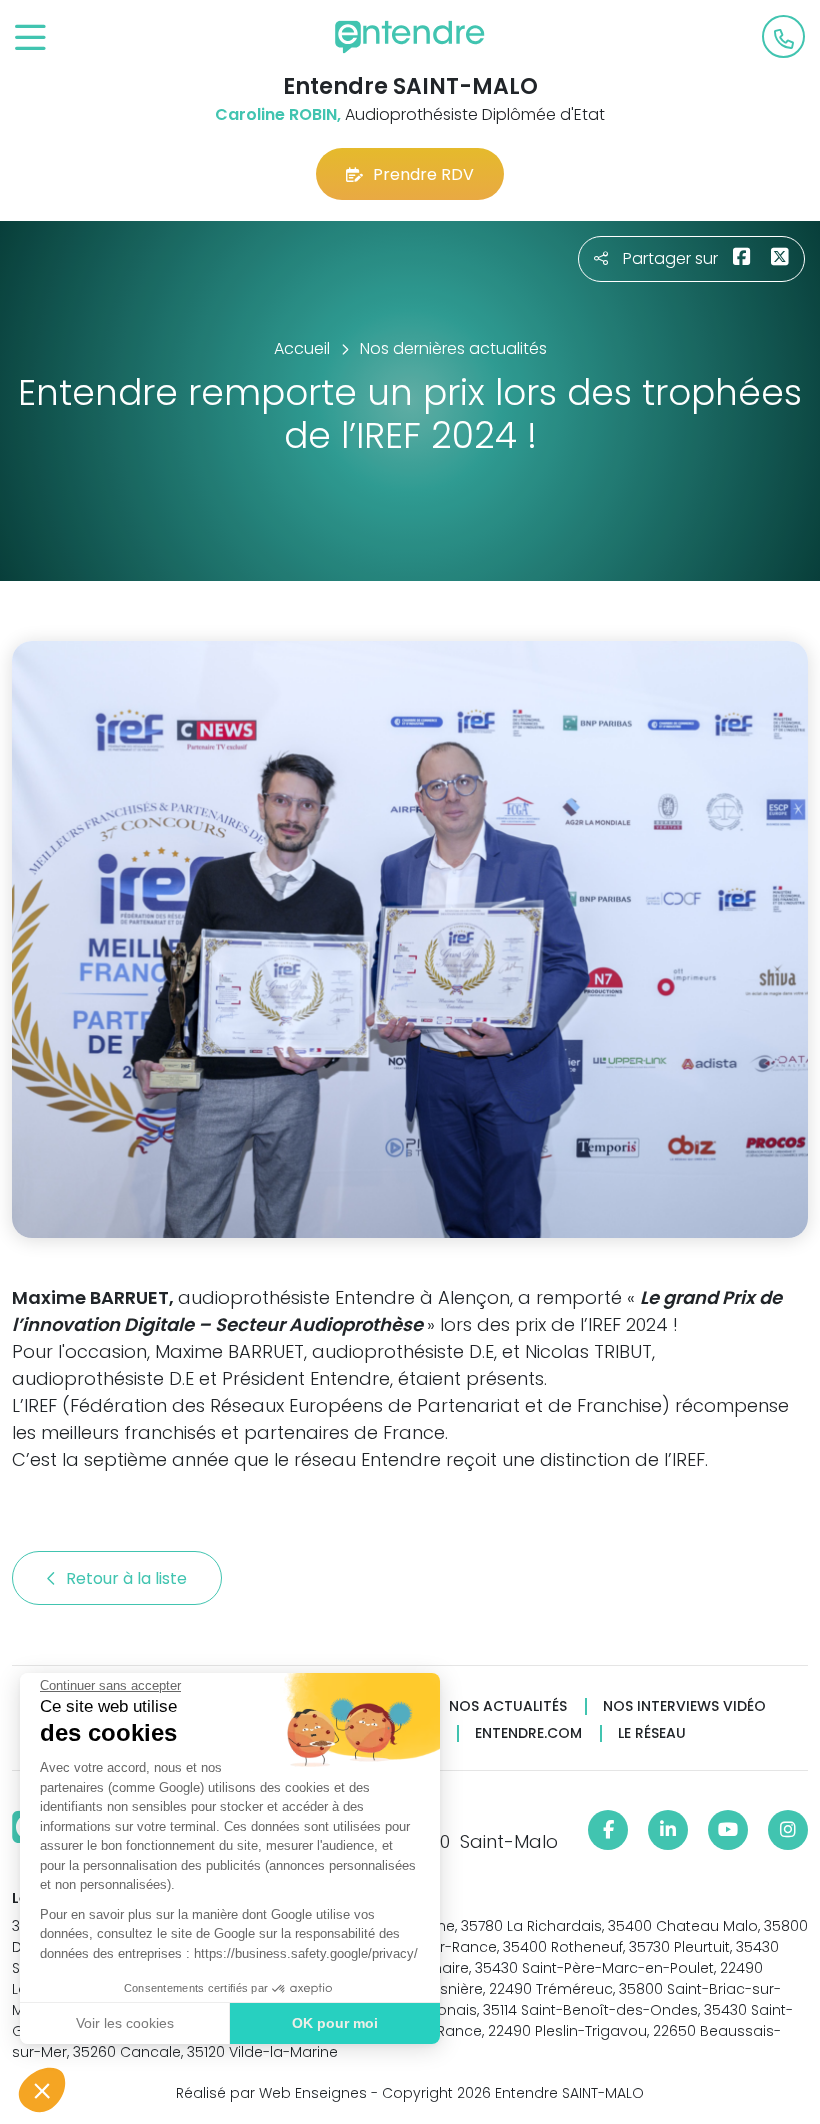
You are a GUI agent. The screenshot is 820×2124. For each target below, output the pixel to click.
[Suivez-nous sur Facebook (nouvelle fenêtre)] (608, 1830)
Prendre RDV (423, 174)
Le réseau (652, 1733)
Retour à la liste (128, 1578)
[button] (42, 2090)
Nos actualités (508, 1706)
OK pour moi (335, 2023)
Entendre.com (528, 1733)
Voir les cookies (125, 2023)
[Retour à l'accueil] (410, 37)
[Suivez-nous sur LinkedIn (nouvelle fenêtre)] (668, 1830)
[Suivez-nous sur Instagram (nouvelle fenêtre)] (788, 1830)
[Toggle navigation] (30, 38)
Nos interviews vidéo (684, 1706)
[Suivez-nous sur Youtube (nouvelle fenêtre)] (728, 1830)
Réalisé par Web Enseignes (271, 2093)
